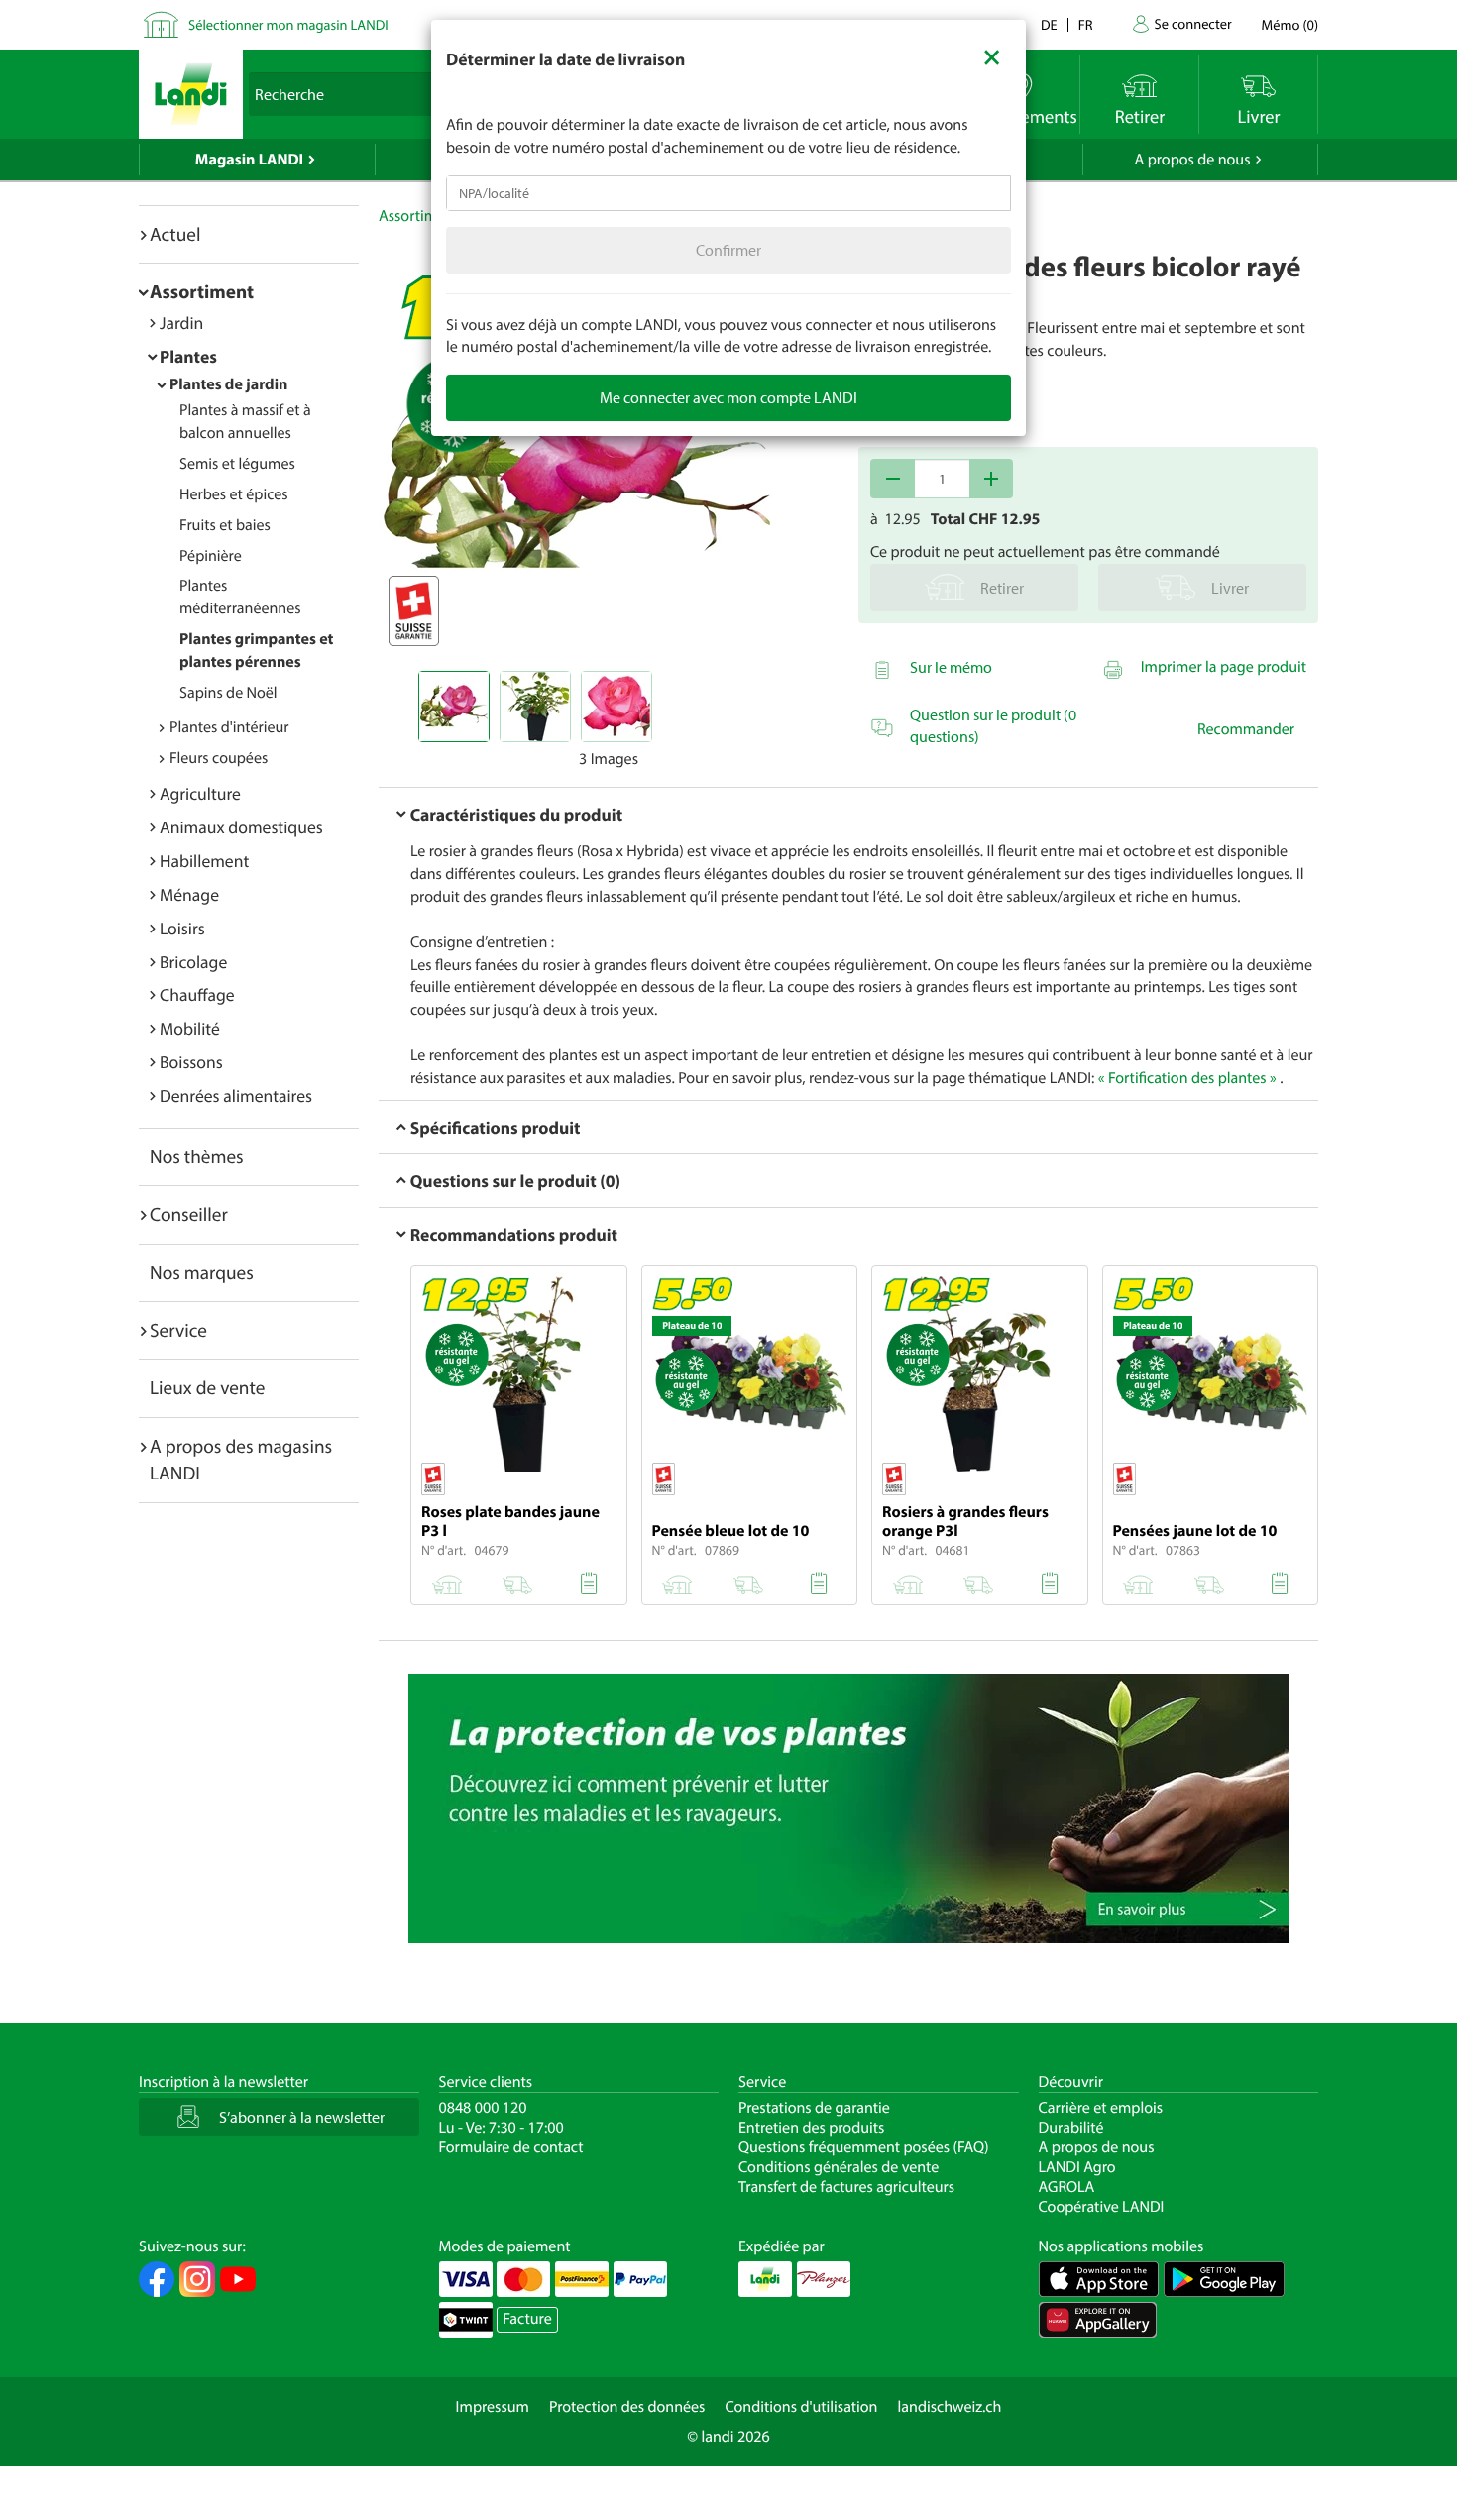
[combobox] (728, 193)
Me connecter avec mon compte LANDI (728, 397)
